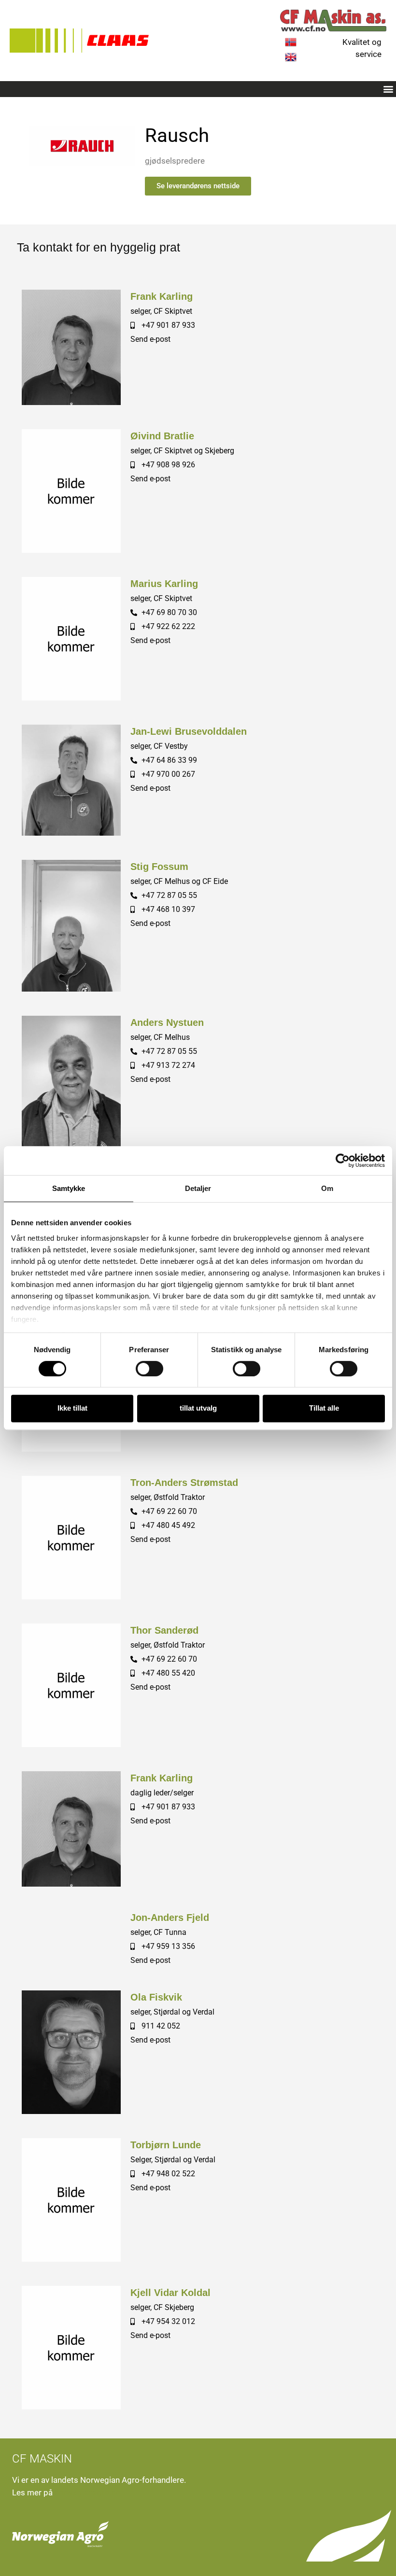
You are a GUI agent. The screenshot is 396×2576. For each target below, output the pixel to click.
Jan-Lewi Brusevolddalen (189, 731)
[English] (291, 60)
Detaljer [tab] (198, 1188)
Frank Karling (162, 296)
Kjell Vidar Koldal (170, 2293)
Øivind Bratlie (162, 436)
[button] (388, 89)
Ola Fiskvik (156, 1997)
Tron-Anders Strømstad (184, 1483)
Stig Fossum (159, 867)
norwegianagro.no (88, 2492)
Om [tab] (327, 1188)
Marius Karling (164, 584)
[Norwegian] (291, 45)
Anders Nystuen (167, 1022)
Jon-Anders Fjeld (170, 1918)
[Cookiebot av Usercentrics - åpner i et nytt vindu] (343, 1161)
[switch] (149, 1369)
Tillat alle (324, 1408)
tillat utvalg (198, 1408)
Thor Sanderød (164, 1630)
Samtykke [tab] (69, 1188)
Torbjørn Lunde (166, 2145)
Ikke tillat (72, 1408)
